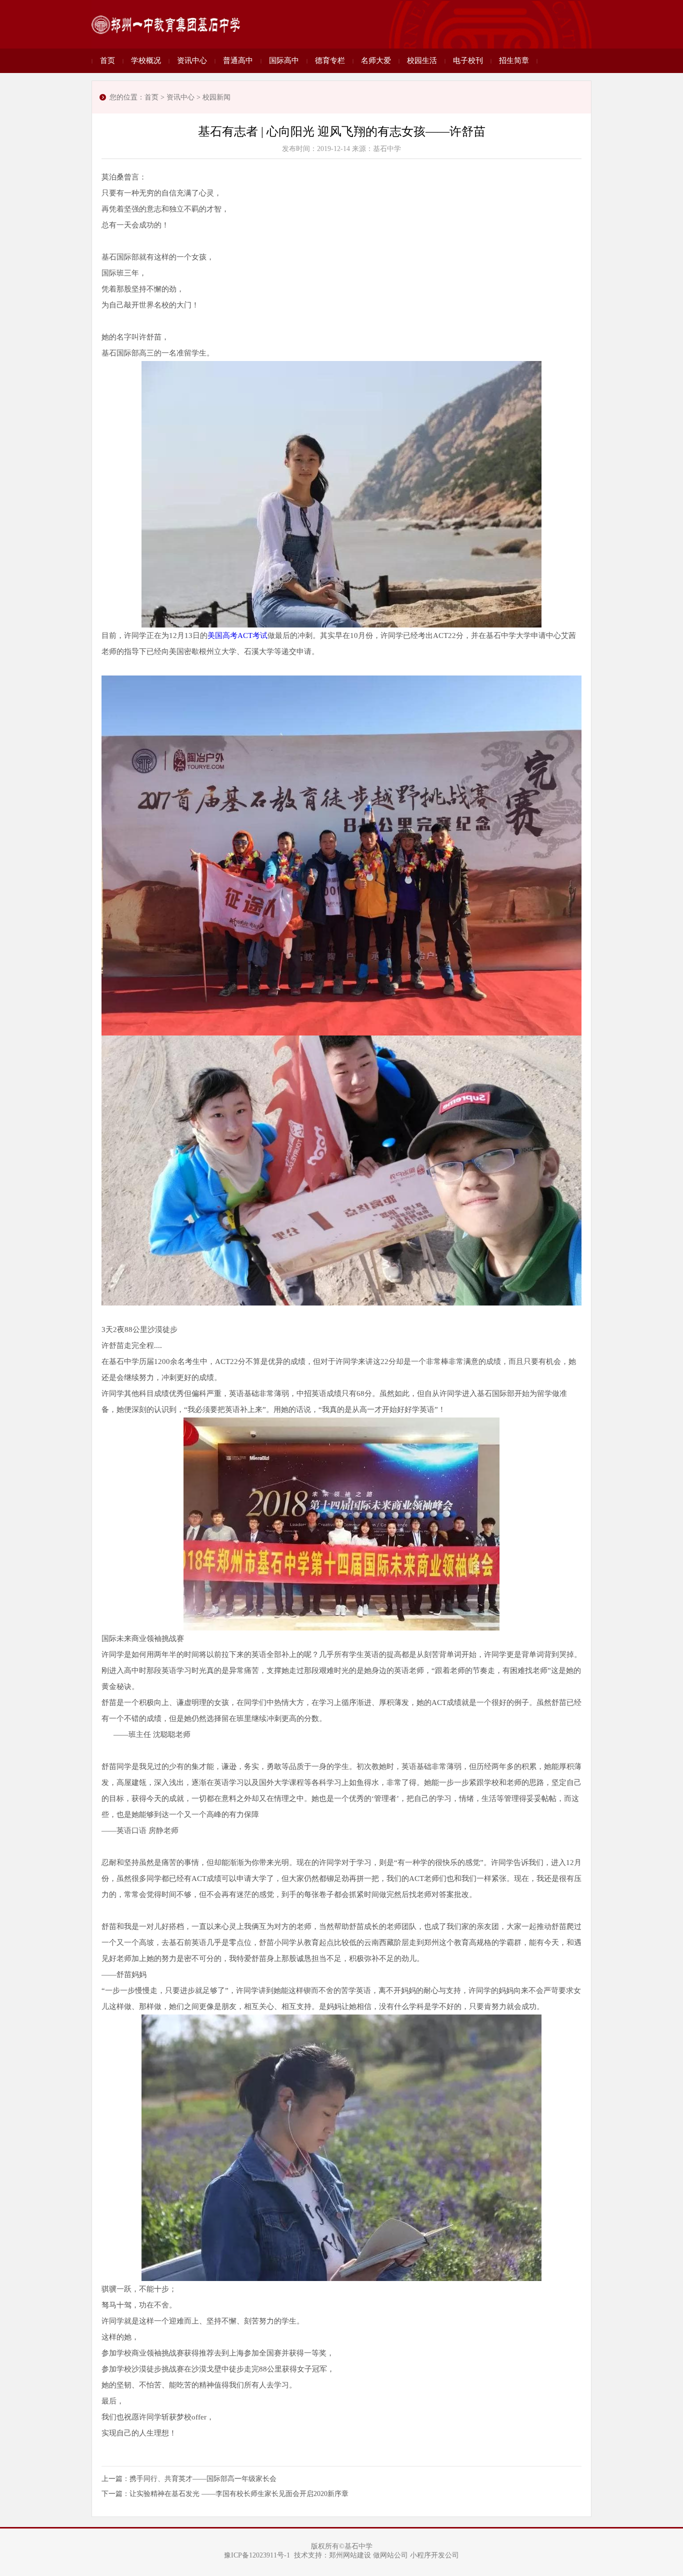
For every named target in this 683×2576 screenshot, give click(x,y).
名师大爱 (376, 60)
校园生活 (422, 60)
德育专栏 (330, 60)
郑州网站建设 (350, 2555)
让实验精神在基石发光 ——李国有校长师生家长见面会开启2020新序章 (239, 2494)
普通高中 (238, 60)
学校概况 (146, 60)
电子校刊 (468, 60)
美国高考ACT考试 (237, 635)
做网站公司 (390, 2555)
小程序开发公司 (434, 2555)
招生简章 (514, 60)
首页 (107, 60)
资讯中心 (192, 60)
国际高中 (284, 60)
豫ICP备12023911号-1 (257, 2555)
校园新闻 (216, 97)
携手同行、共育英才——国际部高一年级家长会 (203, 2479)
